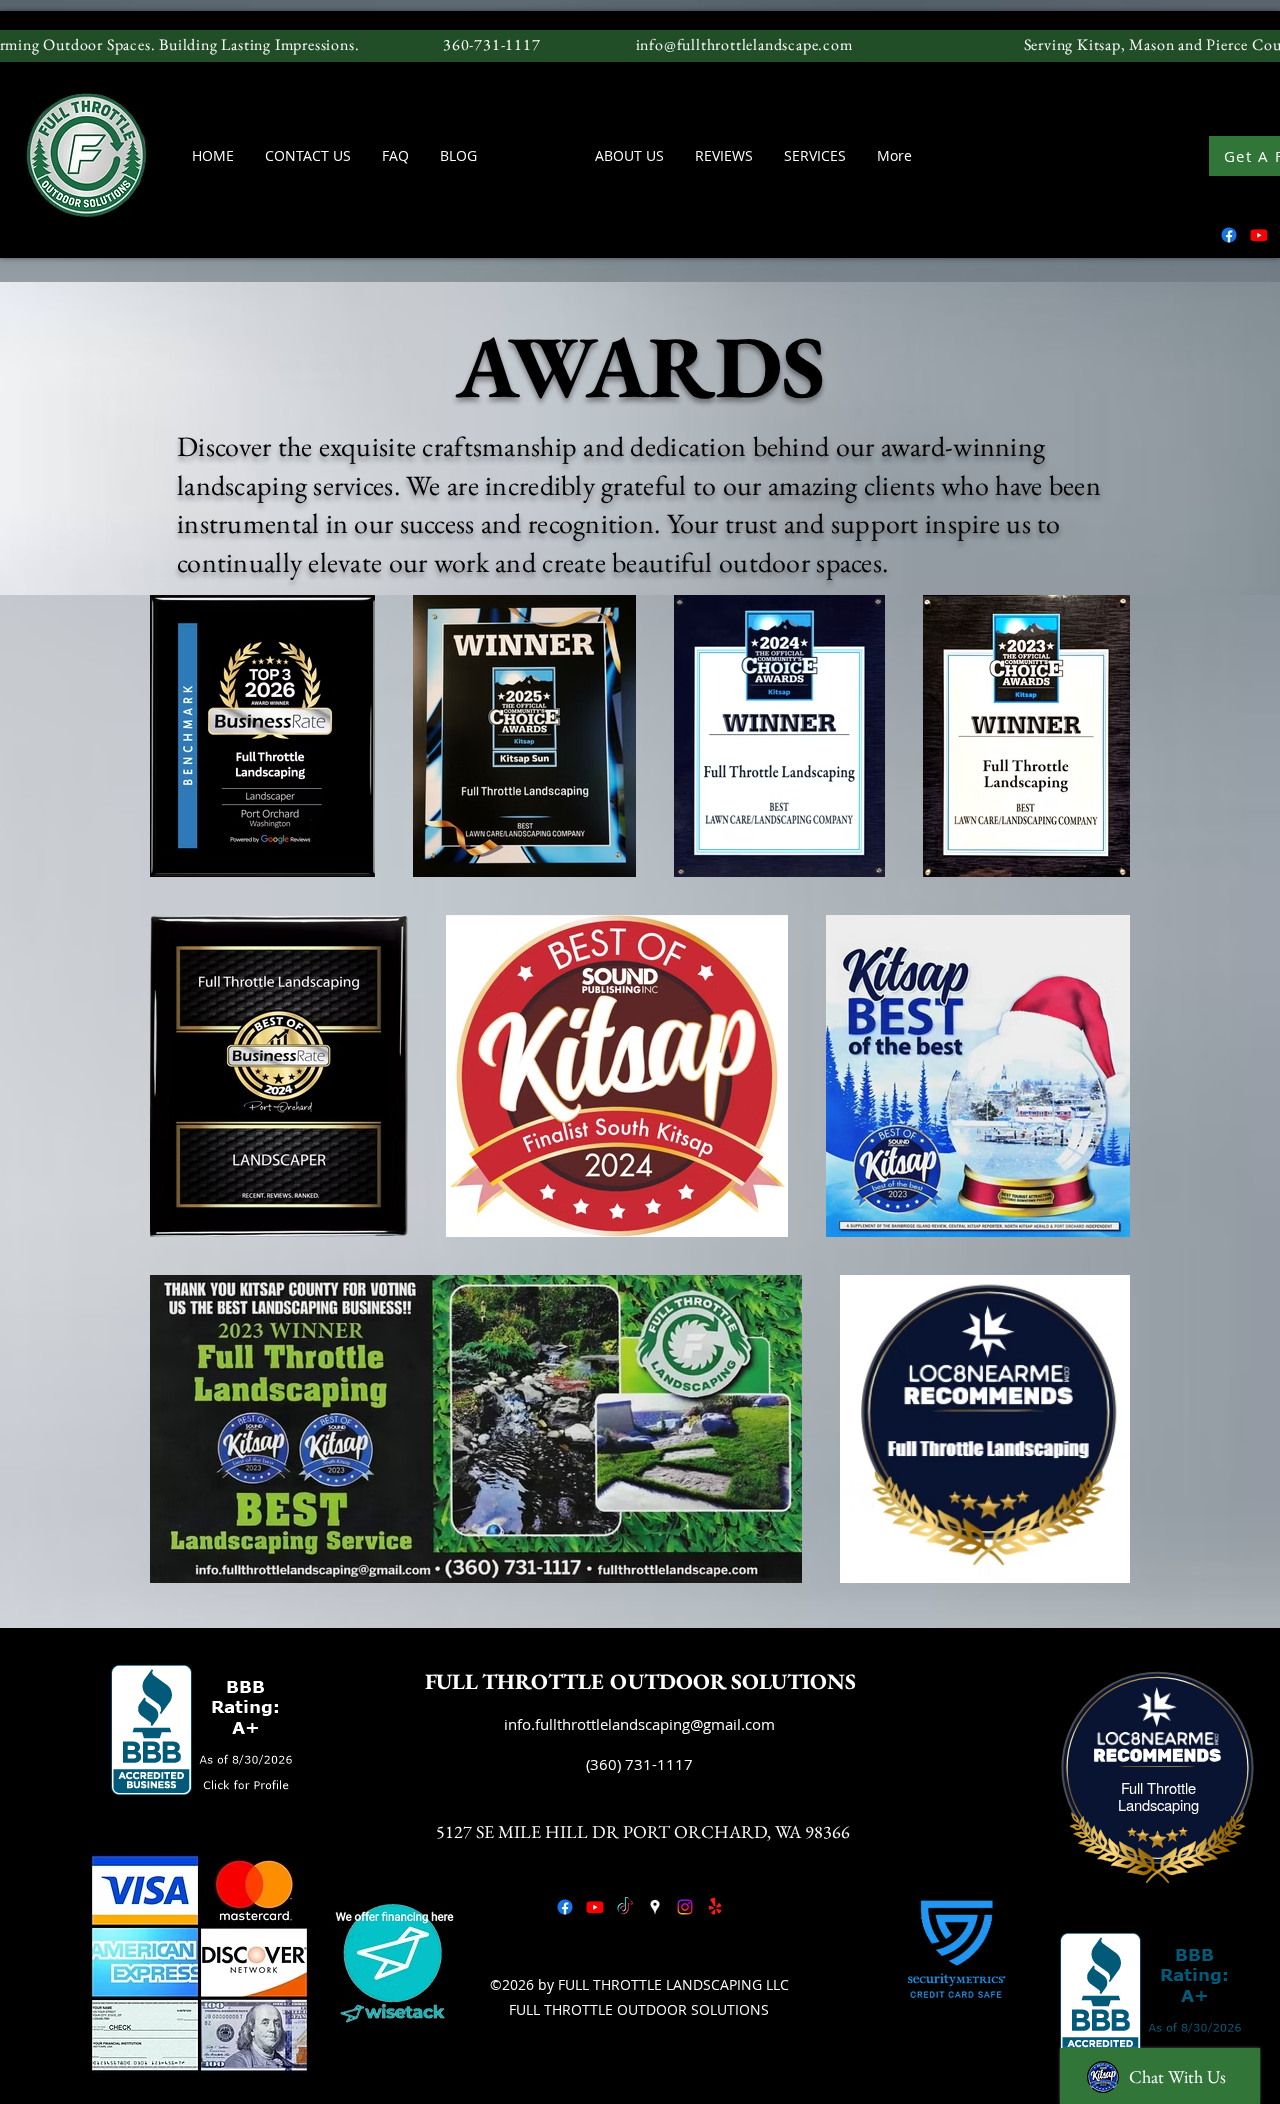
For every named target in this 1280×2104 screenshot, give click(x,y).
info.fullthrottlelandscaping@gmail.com (639, 1724)
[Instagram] (685, 1907)
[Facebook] (1229, 235)
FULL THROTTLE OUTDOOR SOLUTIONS (640, 1681)
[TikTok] (625, 1907)
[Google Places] (655, 1907)
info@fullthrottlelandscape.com (744, 44)
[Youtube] (1259, 235)
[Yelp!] (715, 1907)
